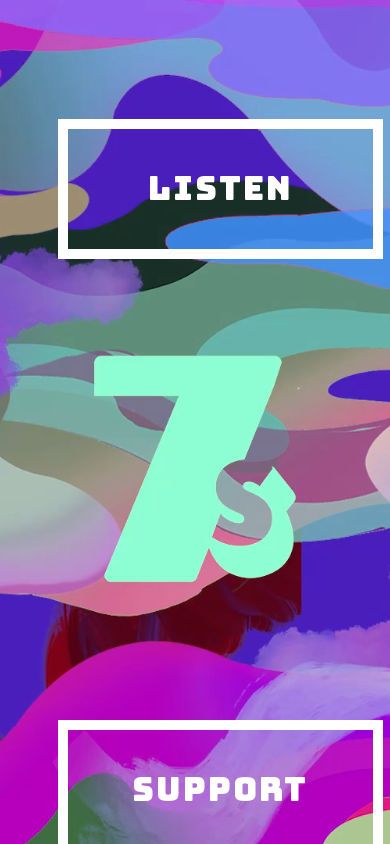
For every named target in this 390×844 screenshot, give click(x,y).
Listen (220, 188)
